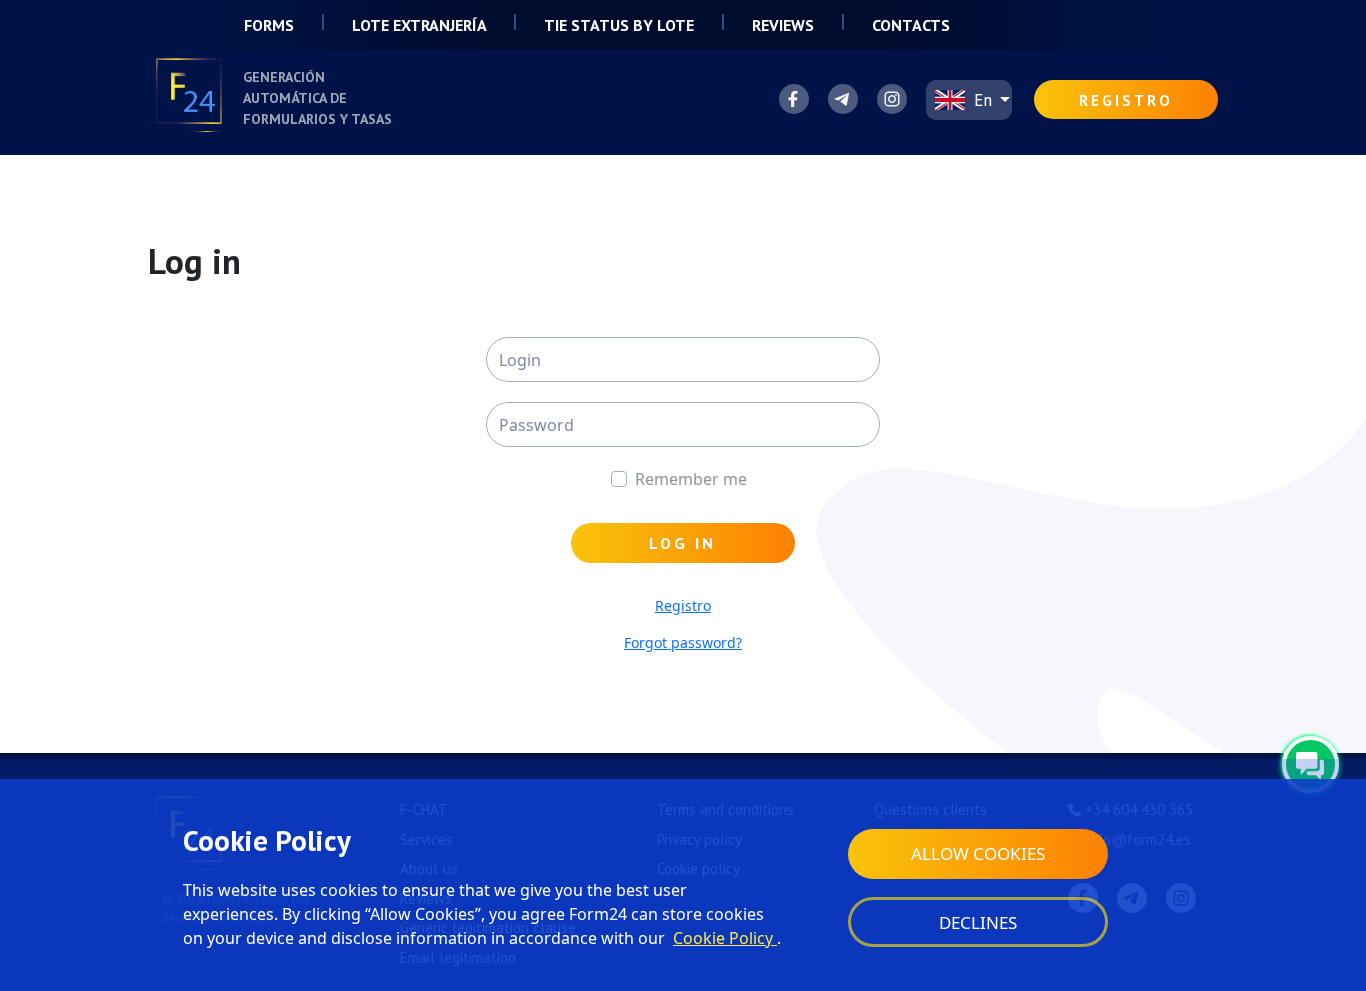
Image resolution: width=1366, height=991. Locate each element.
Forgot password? (683, 642)
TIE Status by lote (621, 25)
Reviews (783, 25)
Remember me (691, 479)
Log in (682, 543)
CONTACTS (911, 25)
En (983, 100)
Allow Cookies (978, 853)
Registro (683, 605)
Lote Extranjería (421, 25)
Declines (978, 922)
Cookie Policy (725, 938)
